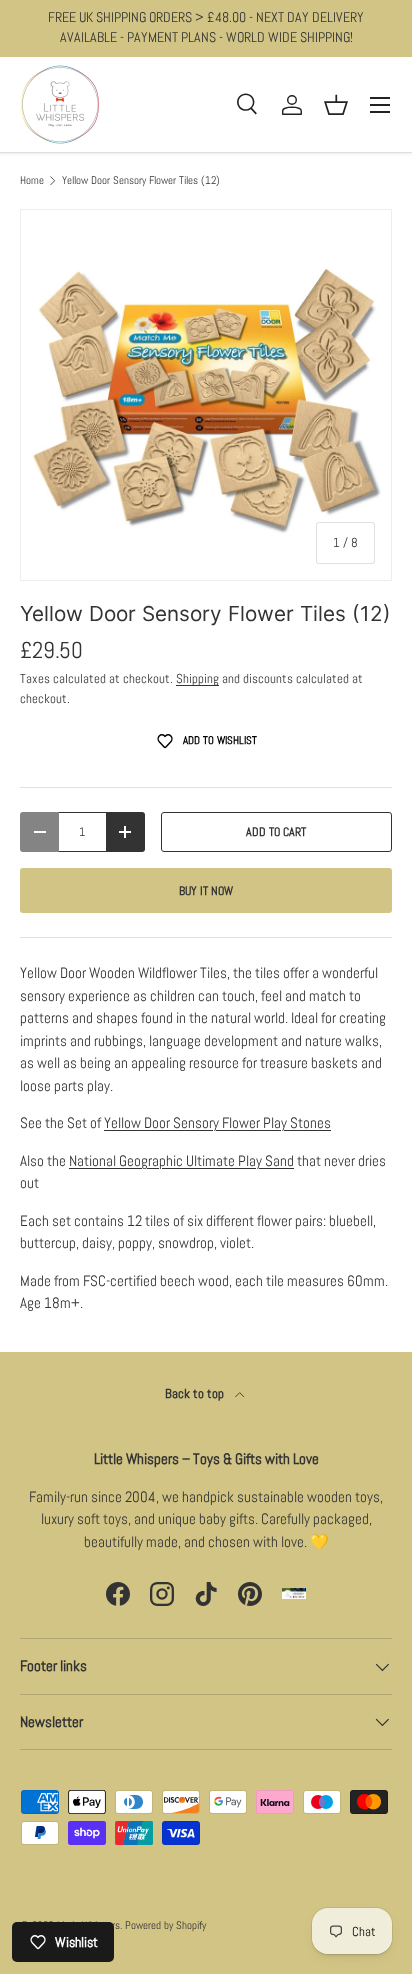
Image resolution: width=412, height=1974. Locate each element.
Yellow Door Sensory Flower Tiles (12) (141, 180)
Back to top (196, 1393)
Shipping (197, 678)
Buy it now (206, 891)
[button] (336, 105)
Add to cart (276, 832)
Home (32, 180)
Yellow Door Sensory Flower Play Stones (217, 1122)
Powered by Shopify (165, 1925)
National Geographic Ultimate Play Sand (181, 1160)
